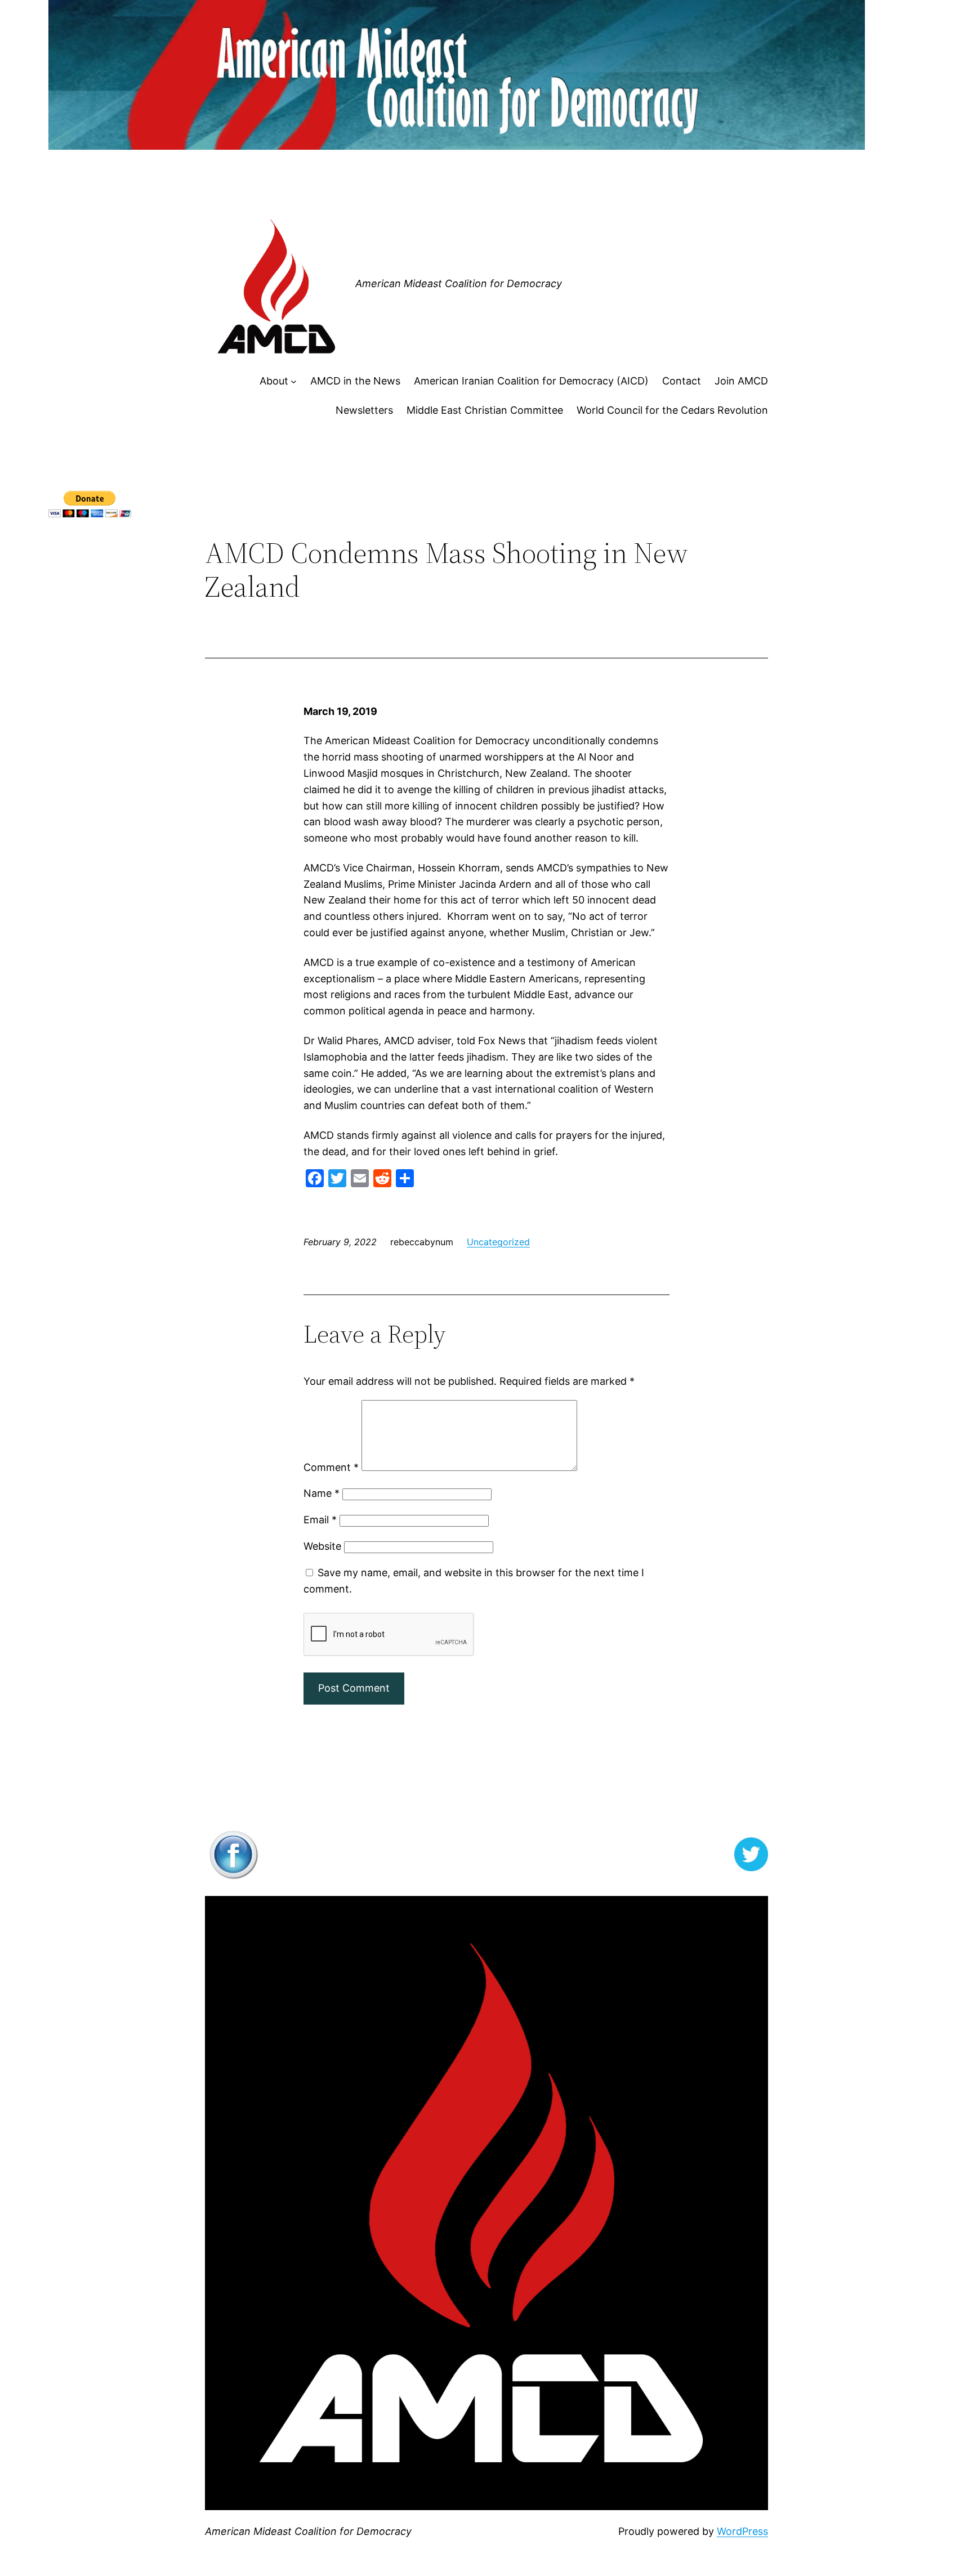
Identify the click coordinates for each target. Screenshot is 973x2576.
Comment (331, 1467)
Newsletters (364, 410)
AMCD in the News (355, 381)
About (274, 381)
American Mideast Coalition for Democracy (459, 283)
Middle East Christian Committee (485, 410)
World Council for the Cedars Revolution (672, 410)
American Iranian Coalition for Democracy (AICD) (531, 381)
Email (320, 1520)
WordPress (742, 2531)
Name (322, 1493)
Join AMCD (741, 381)
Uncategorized (498, 1242)
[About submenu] (294, 381)
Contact (682, 381)
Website (322, 1546)
